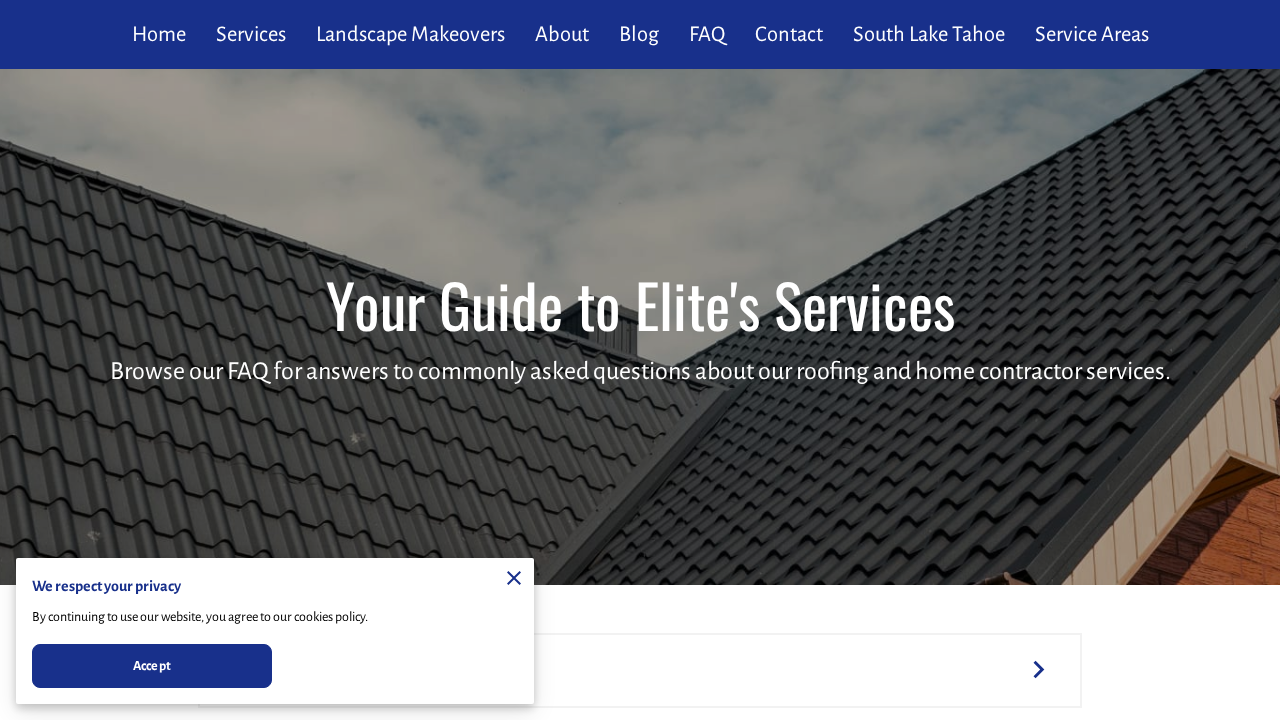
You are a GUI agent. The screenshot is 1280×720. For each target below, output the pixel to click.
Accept (152, 666)
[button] (640, 671)
